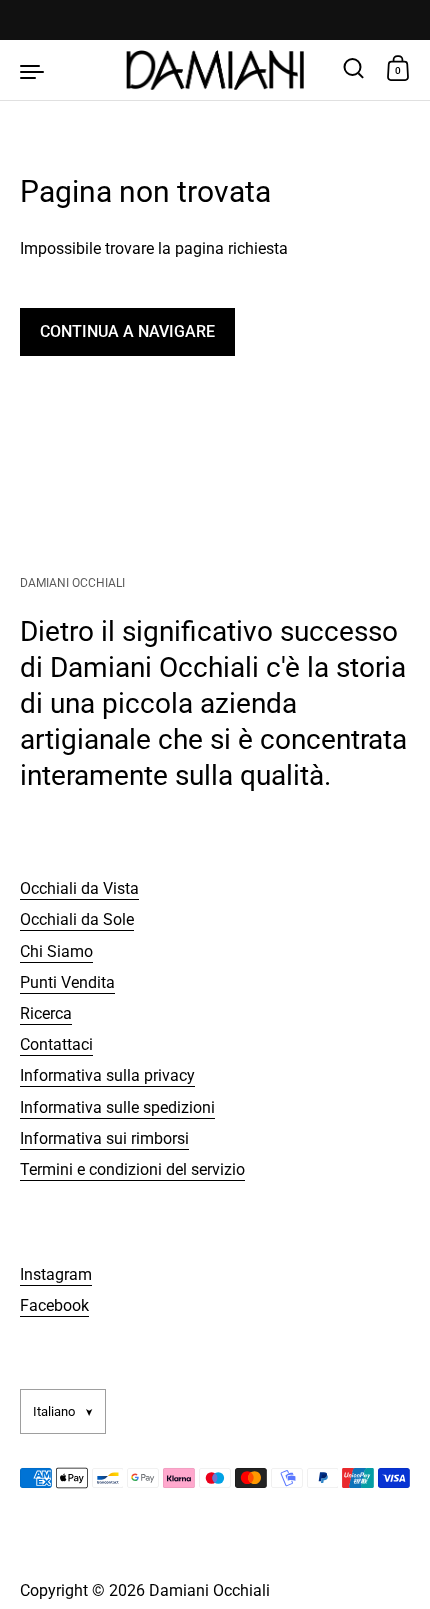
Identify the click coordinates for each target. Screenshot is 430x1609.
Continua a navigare (127, 331)
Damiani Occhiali (209, 1590)
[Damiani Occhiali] (215, 70)
